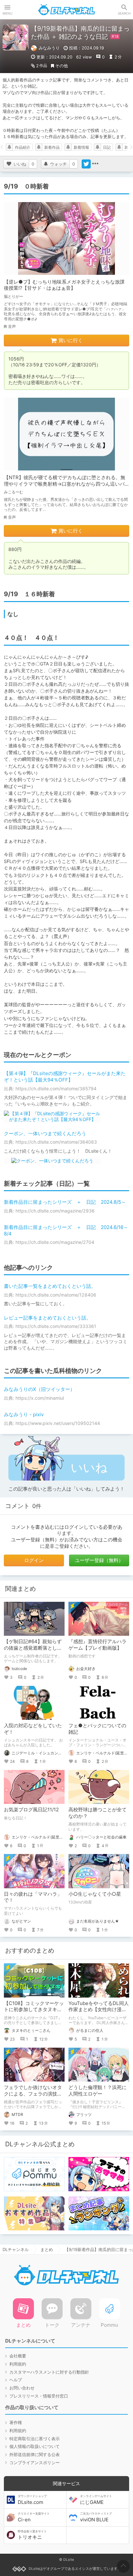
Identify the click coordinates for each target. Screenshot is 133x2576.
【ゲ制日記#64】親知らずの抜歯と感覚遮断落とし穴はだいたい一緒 (33, 1648)
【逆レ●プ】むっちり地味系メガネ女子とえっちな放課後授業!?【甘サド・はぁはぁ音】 (64, 285)
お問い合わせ (22, 2388)
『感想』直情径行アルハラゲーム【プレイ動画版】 (97, 1645)
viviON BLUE (96, 2517)
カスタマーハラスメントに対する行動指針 (49, 2372)
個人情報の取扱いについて (35, 2446)
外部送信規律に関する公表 (35, 2454)
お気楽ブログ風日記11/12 (31, 1810)
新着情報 (81, 147)
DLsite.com (32, 2500)
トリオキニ (32, 2535)
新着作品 (52, 147)
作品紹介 (23, 147)
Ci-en (34, 2517)
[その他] (95, 164)
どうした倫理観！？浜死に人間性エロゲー (97, 2091)
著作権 (16, 2422)
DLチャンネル (66, 10)
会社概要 (18, 2356)
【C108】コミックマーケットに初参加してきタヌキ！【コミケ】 (34, 2010)
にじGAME (96, 2500)
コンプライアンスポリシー (35, 2463)
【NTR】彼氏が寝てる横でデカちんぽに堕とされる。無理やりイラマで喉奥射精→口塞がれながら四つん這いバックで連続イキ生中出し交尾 (65, 484)
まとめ (47, 2249)
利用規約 (18, 2364)
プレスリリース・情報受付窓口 (39, 2396)
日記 (107, 147)
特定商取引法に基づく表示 (35, 2439)
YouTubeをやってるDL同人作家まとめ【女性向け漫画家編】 (99, 2010)
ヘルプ (16, 2380)
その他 (61, 66)
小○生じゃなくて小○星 (95, 1894)
